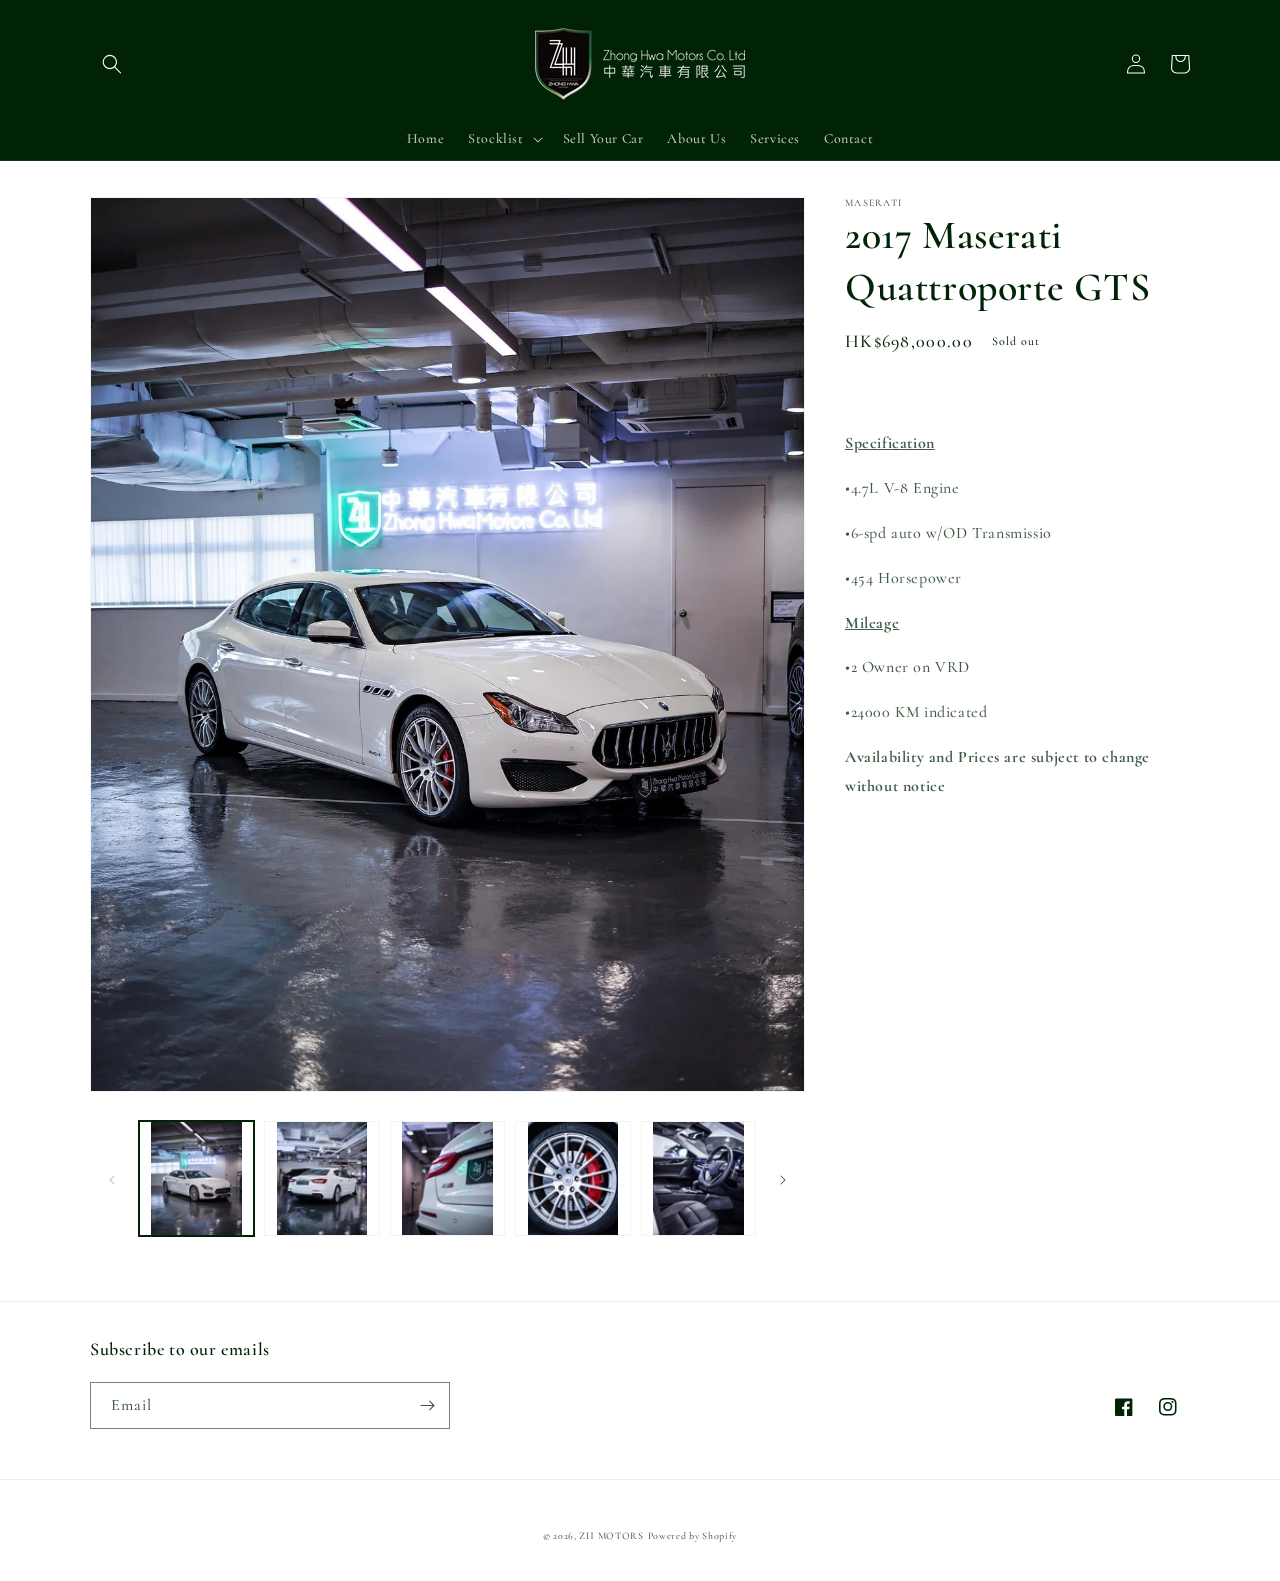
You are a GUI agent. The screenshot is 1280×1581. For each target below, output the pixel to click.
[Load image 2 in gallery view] (321, 1178)
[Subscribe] (427, 1405)
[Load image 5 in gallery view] (698, 1178)
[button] (112, 64)
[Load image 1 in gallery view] (196, 1178)
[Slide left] (112, 1179)
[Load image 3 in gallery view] (447, 1178)
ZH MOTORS (611, 1536)
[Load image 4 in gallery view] (572, 1178)
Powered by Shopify (693, 1536)
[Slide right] (783, 1179)
